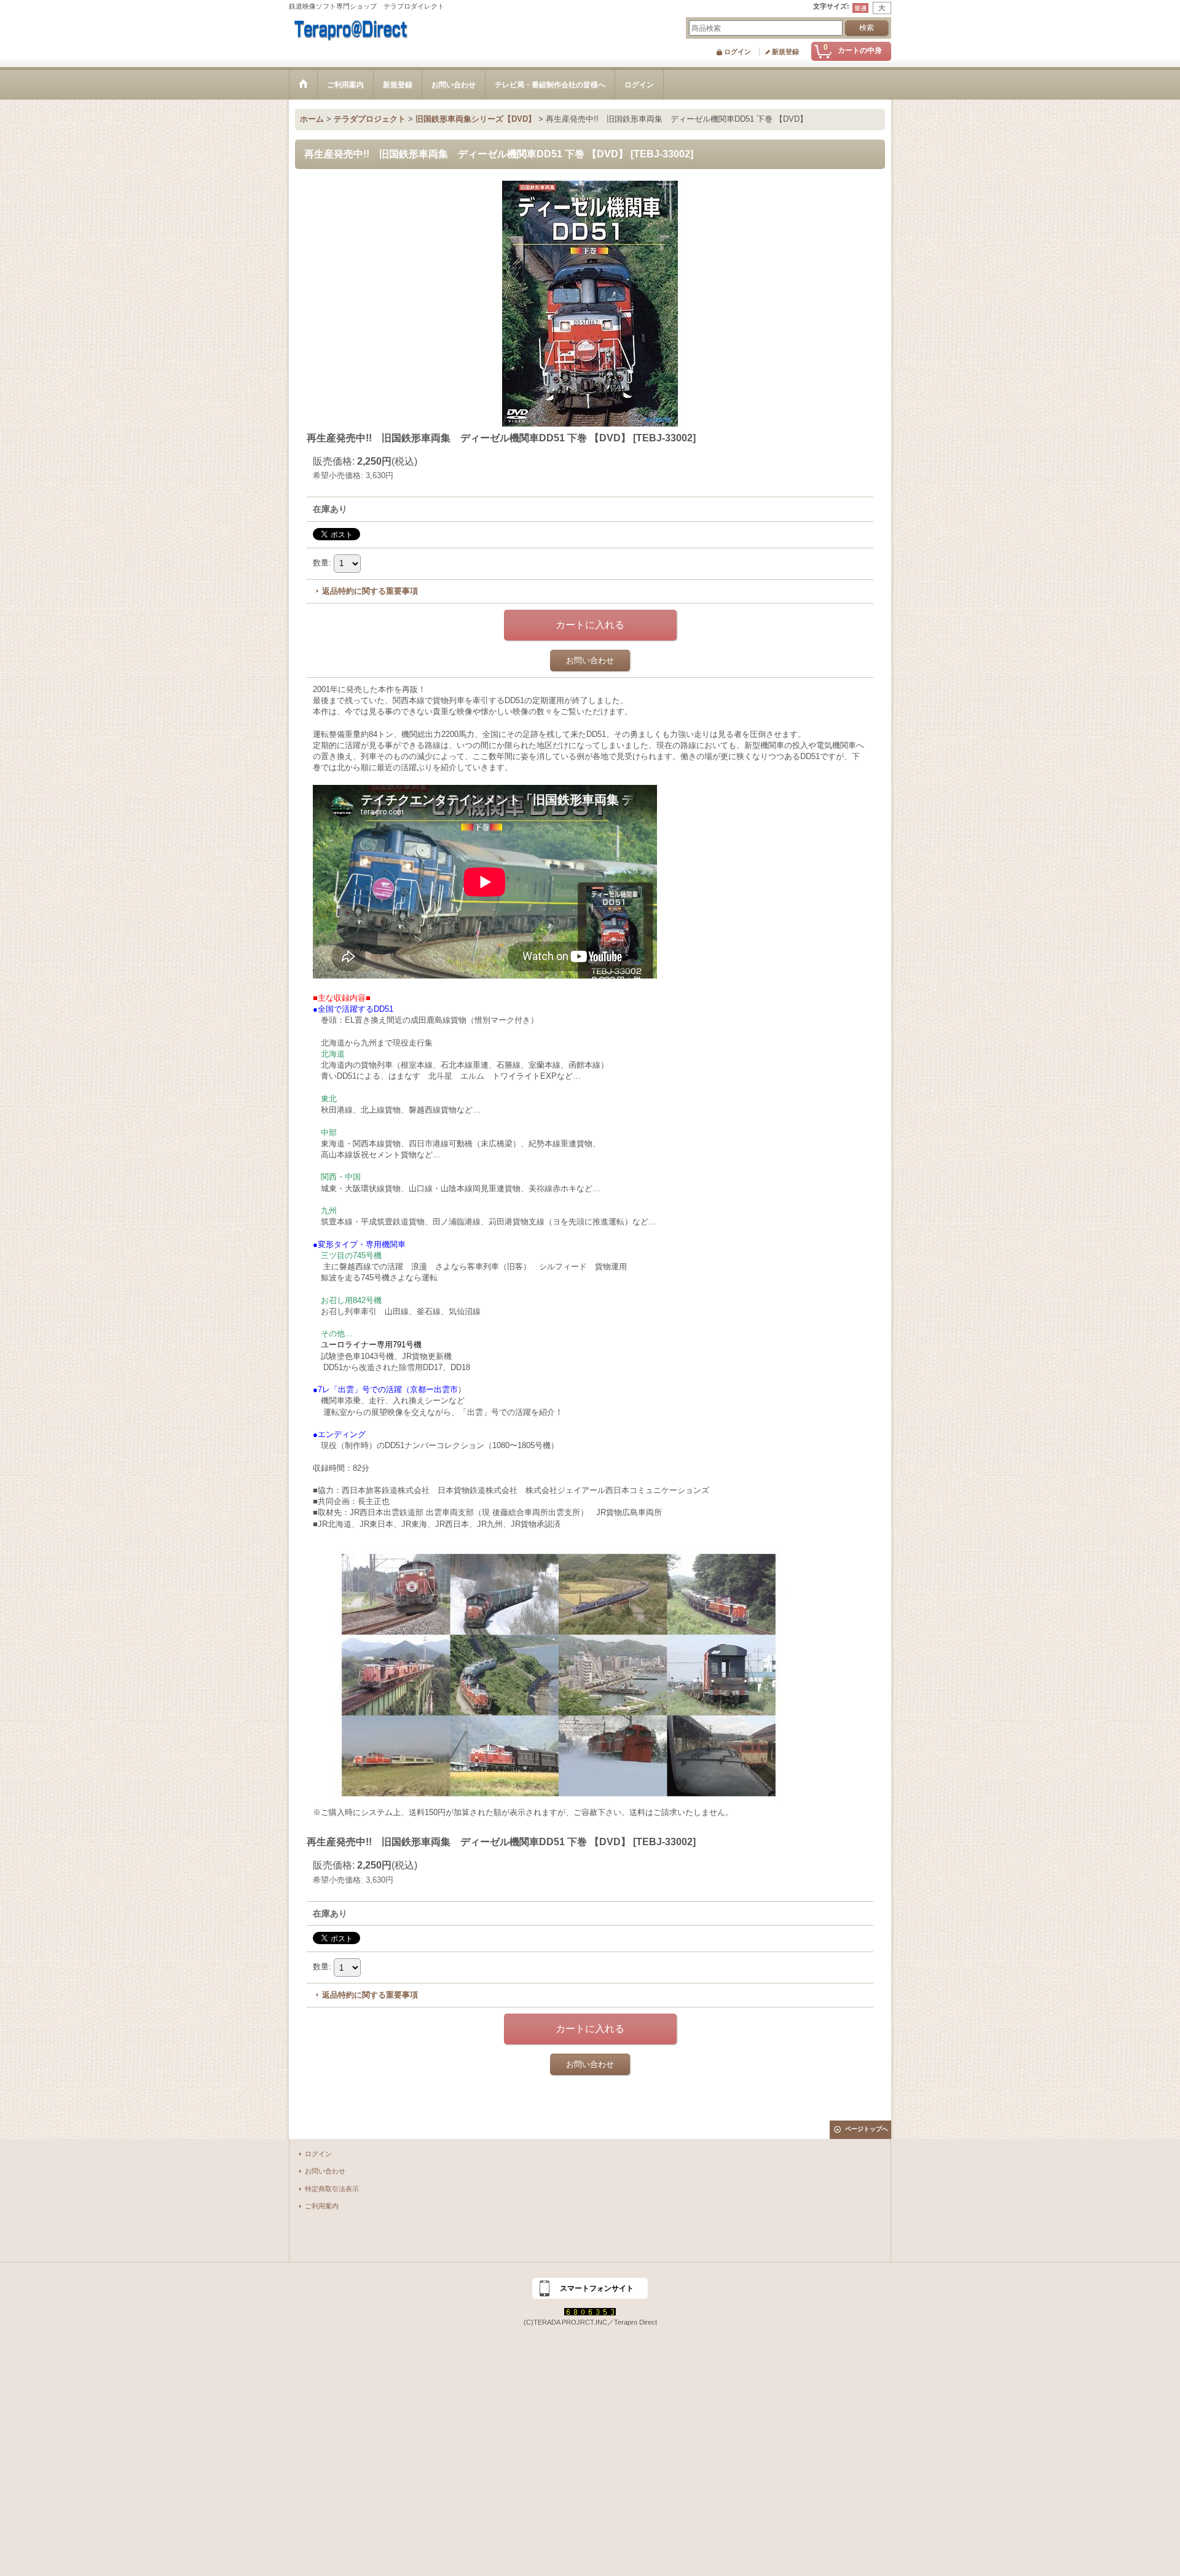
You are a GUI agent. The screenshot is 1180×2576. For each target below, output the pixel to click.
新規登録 (785, 52)
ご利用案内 (322, 2206)
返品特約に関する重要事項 (370, 591)
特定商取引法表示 (332, 2189)
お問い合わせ (590, 660)
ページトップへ (867, 2129)
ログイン (737, 52)
